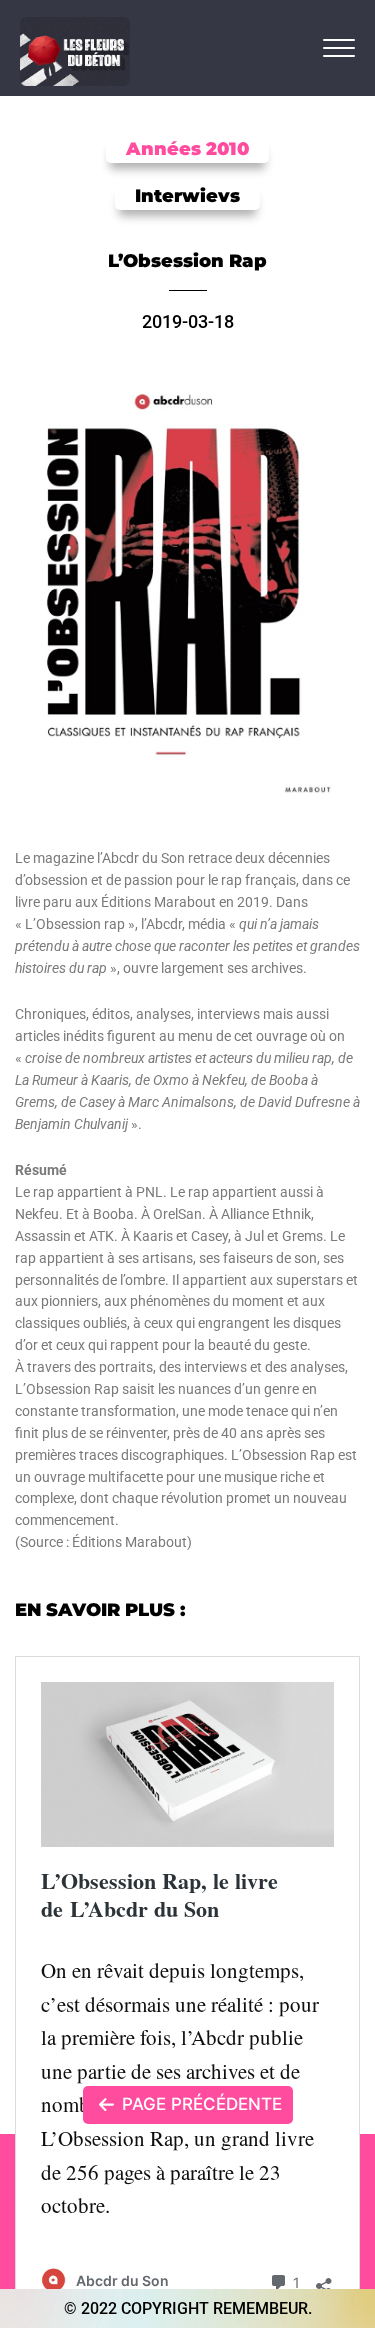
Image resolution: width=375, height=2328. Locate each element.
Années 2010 (187, 149)
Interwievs (187, 196)
